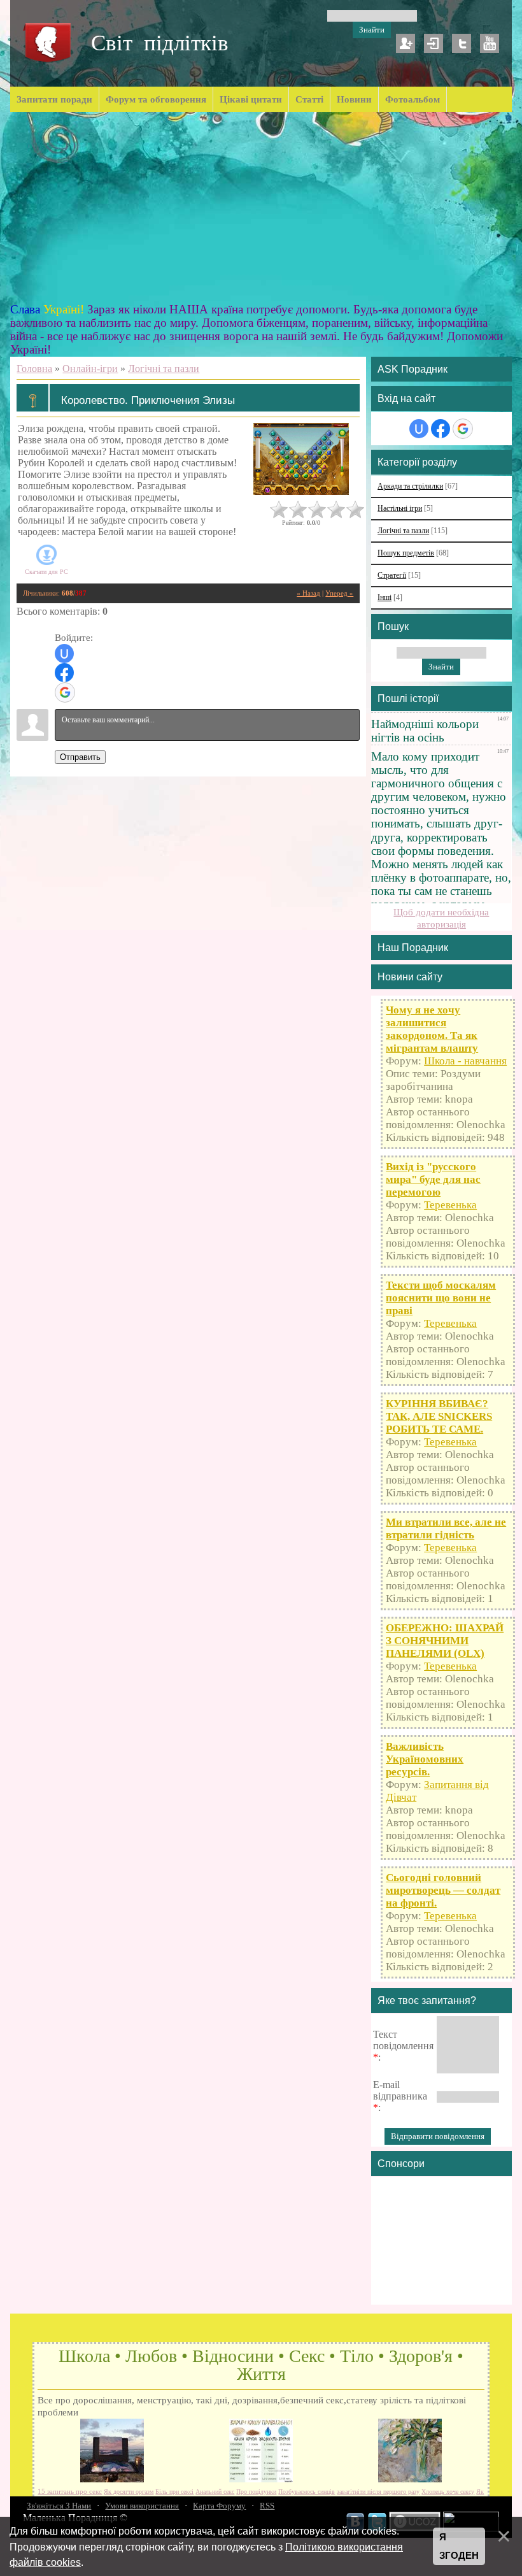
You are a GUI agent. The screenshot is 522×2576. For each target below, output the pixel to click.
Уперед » (339, 593)
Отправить (80, 757)
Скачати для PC (46, 572)
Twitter (462, 43)
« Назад (308, 593)
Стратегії (392, 576)
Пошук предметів (406, 553)
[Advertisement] (261, 208)
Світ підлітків (160, 43)
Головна (34, 369)
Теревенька (450, 1205)
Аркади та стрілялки (410, 486)
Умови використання (142, 2506)
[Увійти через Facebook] (64, 673)
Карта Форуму (219, 2506)
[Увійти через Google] (65, 692)
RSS (267, 2506)
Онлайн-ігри (90, 369)
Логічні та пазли (164, 369)
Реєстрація (406, 43)
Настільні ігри (400, 509)
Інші (384, 598)
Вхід (434, 43)
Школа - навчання (465, 1061)
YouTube (490, 43)
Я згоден (459, 2546)
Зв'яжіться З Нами (59, 2506)
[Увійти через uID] (64, 654)
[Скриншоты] (301, 459)
